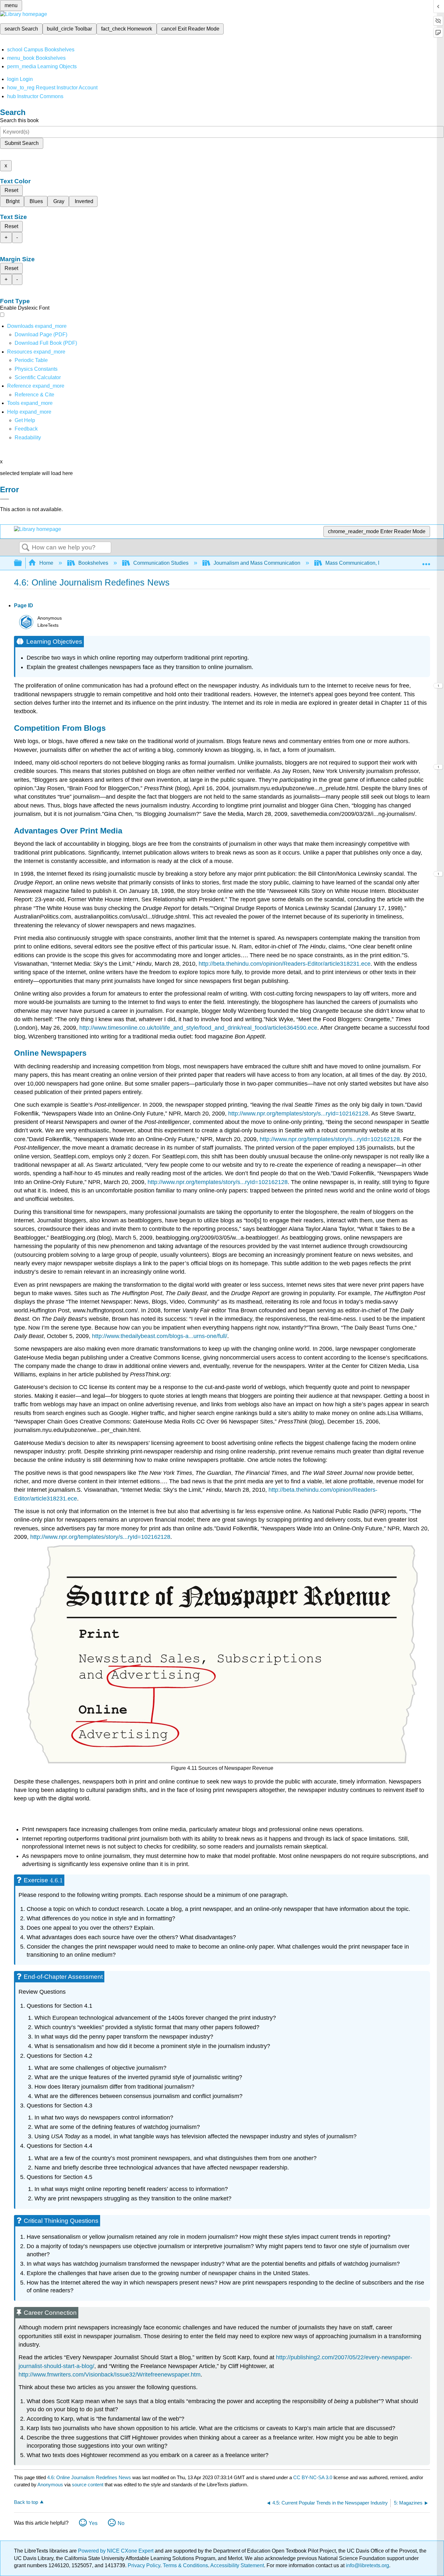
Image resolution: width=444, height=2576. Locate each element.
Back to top (26, 2502)
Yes (93, 2523)
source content (88, 2485)
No (121, 2523)
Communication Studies (161, 563)
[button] (26, 429)
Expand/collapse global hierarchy (22, 563)
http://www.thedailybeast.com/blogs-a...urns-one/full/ (160, 1336)
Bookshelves (93, 563)
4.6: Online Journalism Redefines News (89, 2477)
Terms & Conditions (185, 2565)
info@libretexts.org (367, 2565)
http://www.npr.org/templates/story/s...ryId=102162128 (298, 1114)
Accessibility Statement (237, 2565)
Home (46, 563)
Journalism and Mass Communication (257, 563)
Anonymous (50, 2485)
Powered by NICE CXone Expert (116, 2551)
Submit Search (22, 143)
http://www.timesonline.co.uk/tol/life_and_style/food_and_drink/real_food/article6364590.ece (198, 1028)
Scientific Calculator (38, 377)
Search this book (19, 120)
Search (26, 548)
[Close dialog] (5, 499)
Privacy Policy (144, 2565)
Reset (11, 190)
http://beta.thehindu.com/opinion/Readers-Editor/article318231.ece (285, 964)
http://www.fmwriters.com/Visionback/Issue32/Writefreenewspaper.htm (110, 2375)
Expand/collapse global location (426, 561)
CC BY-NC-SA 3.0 (313, 2477)
